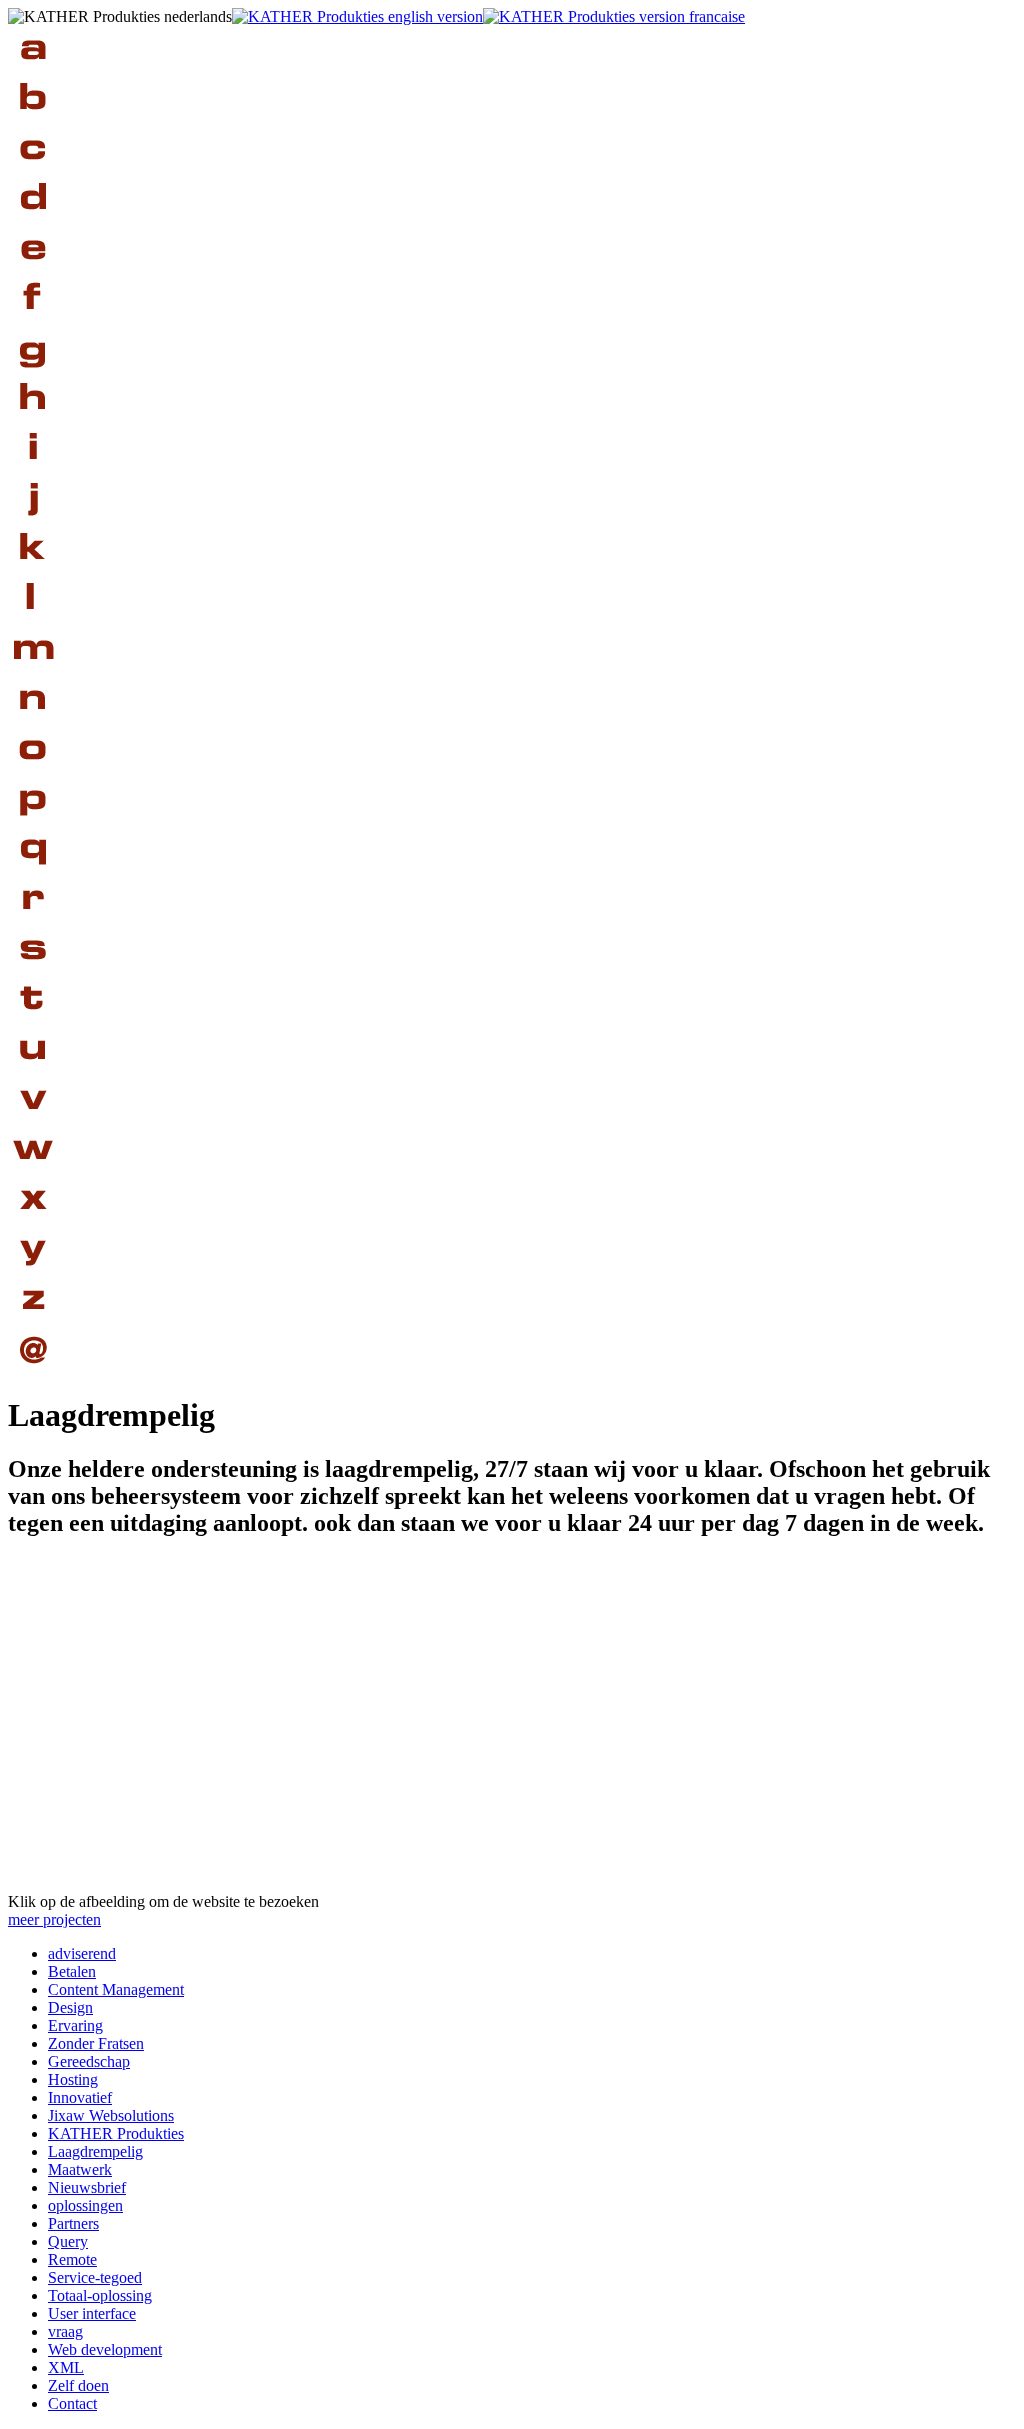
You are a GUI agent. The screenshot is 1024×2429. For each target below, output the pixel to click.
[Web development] (33, 1170)
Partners (73, 2223)
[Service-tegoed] (33, 970)
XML (66, 2367)
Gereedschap (89, 2061)
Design (70, 2007)
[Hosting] (33, 420)
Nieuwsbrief (87, 2187)
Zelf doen (78, 2385)
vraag (65, 2331)
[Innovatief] (33, 470)
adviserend (82, 1953)
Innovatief (80, 2097)
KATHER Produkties (116, 2133)
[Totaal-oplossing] (33, 1020)
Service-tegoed (95, 2277)
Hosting (73, 2079)
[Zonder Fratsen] (33, 320)
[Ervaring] (33, 270)
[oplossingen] (33, 770)
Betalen (72, 1971)
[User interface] (33, 1070)
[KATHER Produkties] (33, 570)
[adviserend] (33, 70)
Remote (72, 2259)
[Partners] (33, 820)
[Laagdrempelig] (33, 620)
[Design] (33, 220)
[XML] (33, 1220)
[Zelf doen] (33, 1320)
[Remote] (33, 920)
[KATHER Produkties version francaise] (614, 16)
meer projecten (54, 1919)
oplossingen (85, 2205)
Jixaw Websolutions (111, 2115)
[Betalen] (33, 120)
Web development (105, 2349)
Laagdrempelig (95, 2151)
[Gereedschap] (33, 370)
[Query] (33, 870)
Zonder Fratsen (96, 2043)
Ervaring (75, 2025)
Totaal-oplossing (100, 2295)
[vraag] (33, 1120)
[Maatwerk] (33, 670)
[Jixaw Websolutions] (33, 520)
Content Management (116, 1989)
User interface (92, 2313)
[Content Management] (33, 170)
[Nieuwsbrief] (33, 720)
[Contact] (33, 1370)
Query (68, 2241)
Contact (72, 2403)
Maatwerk (80, 2169)
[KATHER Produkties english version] (357, 16)
